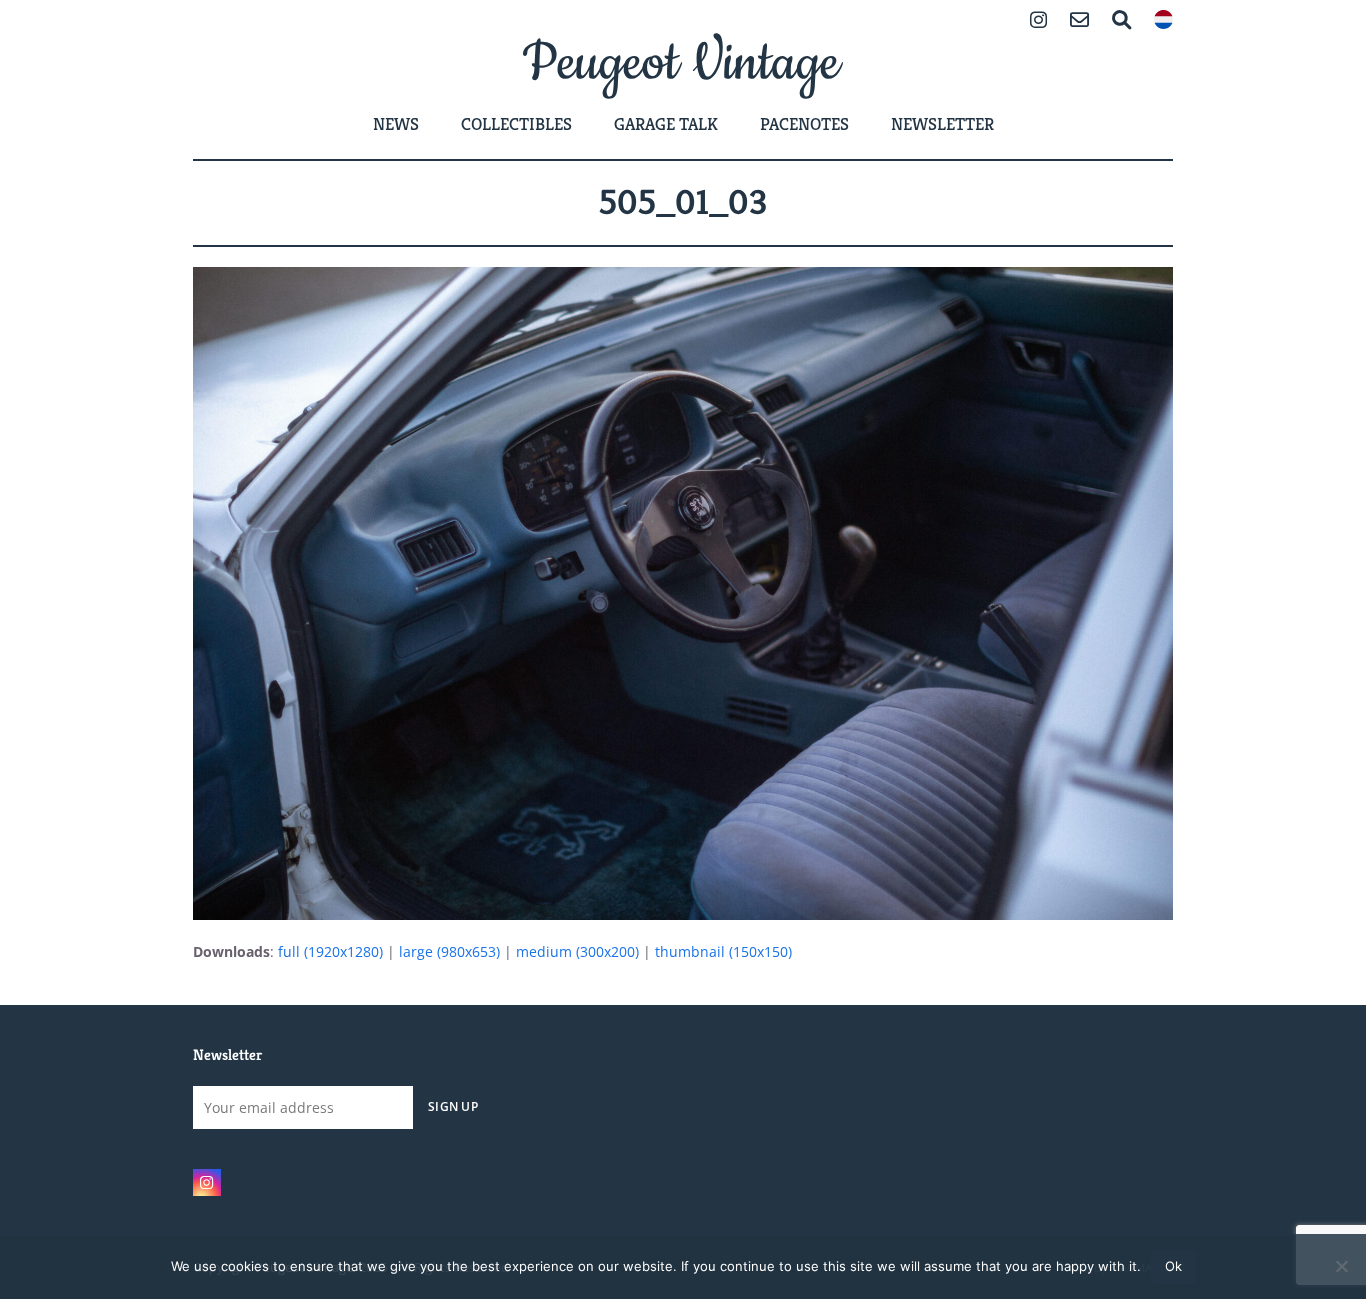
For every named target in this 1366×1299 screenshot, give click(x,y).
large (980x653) (449, 951)
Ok (1173, 1266)
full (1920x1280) (330, 951)
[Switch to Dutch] (1163, 21)
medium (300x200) (577, 951)
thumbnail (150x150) (723, 951)
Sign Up (453, 1106)
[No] (1341, 1266)
